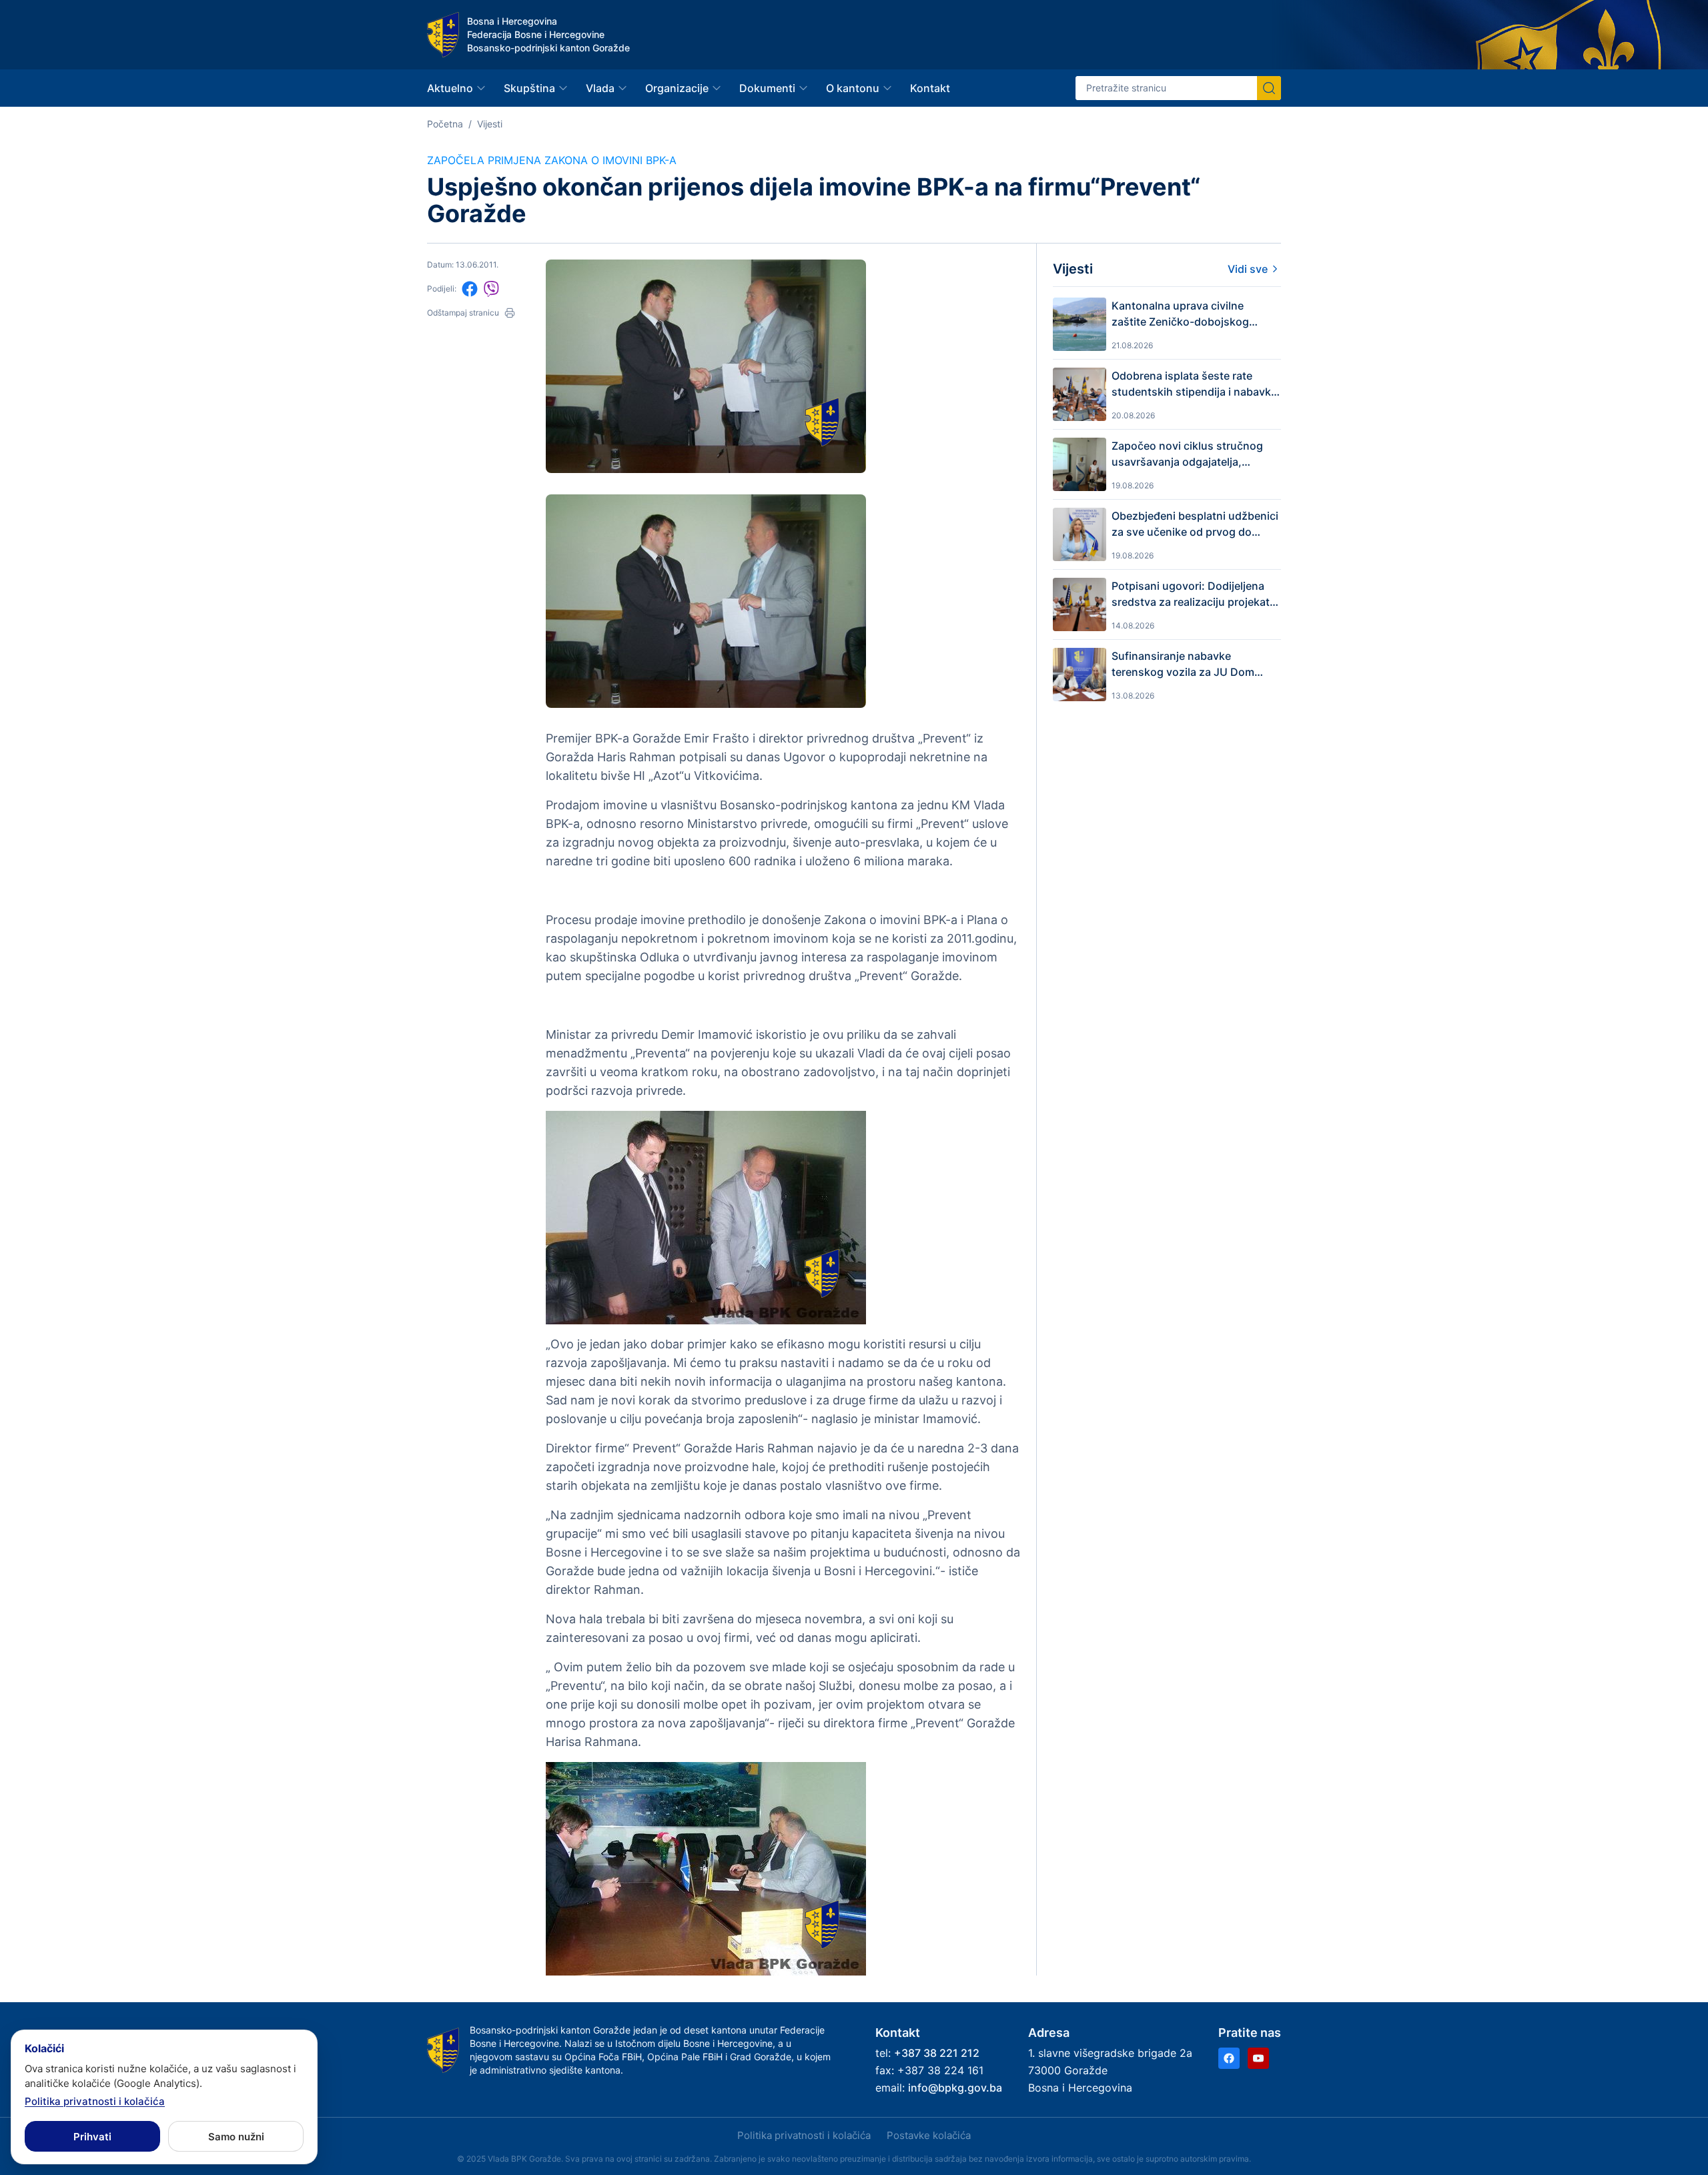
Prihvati (92, 2137)
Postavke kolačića (929, 2135)
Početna (445, 124)
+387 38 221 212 (937, 2053)
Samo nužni (236, 2137)
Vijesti (490, 124)
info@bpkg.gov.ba (955, 2088)
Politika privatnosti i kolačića (804, 2135)
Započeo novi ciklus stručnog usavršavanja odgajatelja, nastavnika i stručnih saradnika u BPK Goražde (1196, 454)
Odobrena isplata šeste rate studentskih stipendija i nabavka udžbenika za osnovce (1194, 384)
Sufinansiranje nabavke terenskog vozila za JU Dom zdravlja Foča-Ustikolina (1183, 665)
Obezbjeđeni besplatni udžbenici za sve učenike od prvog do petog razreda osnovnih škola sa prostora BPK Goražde (1195, 524)
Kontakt (930, 88)
